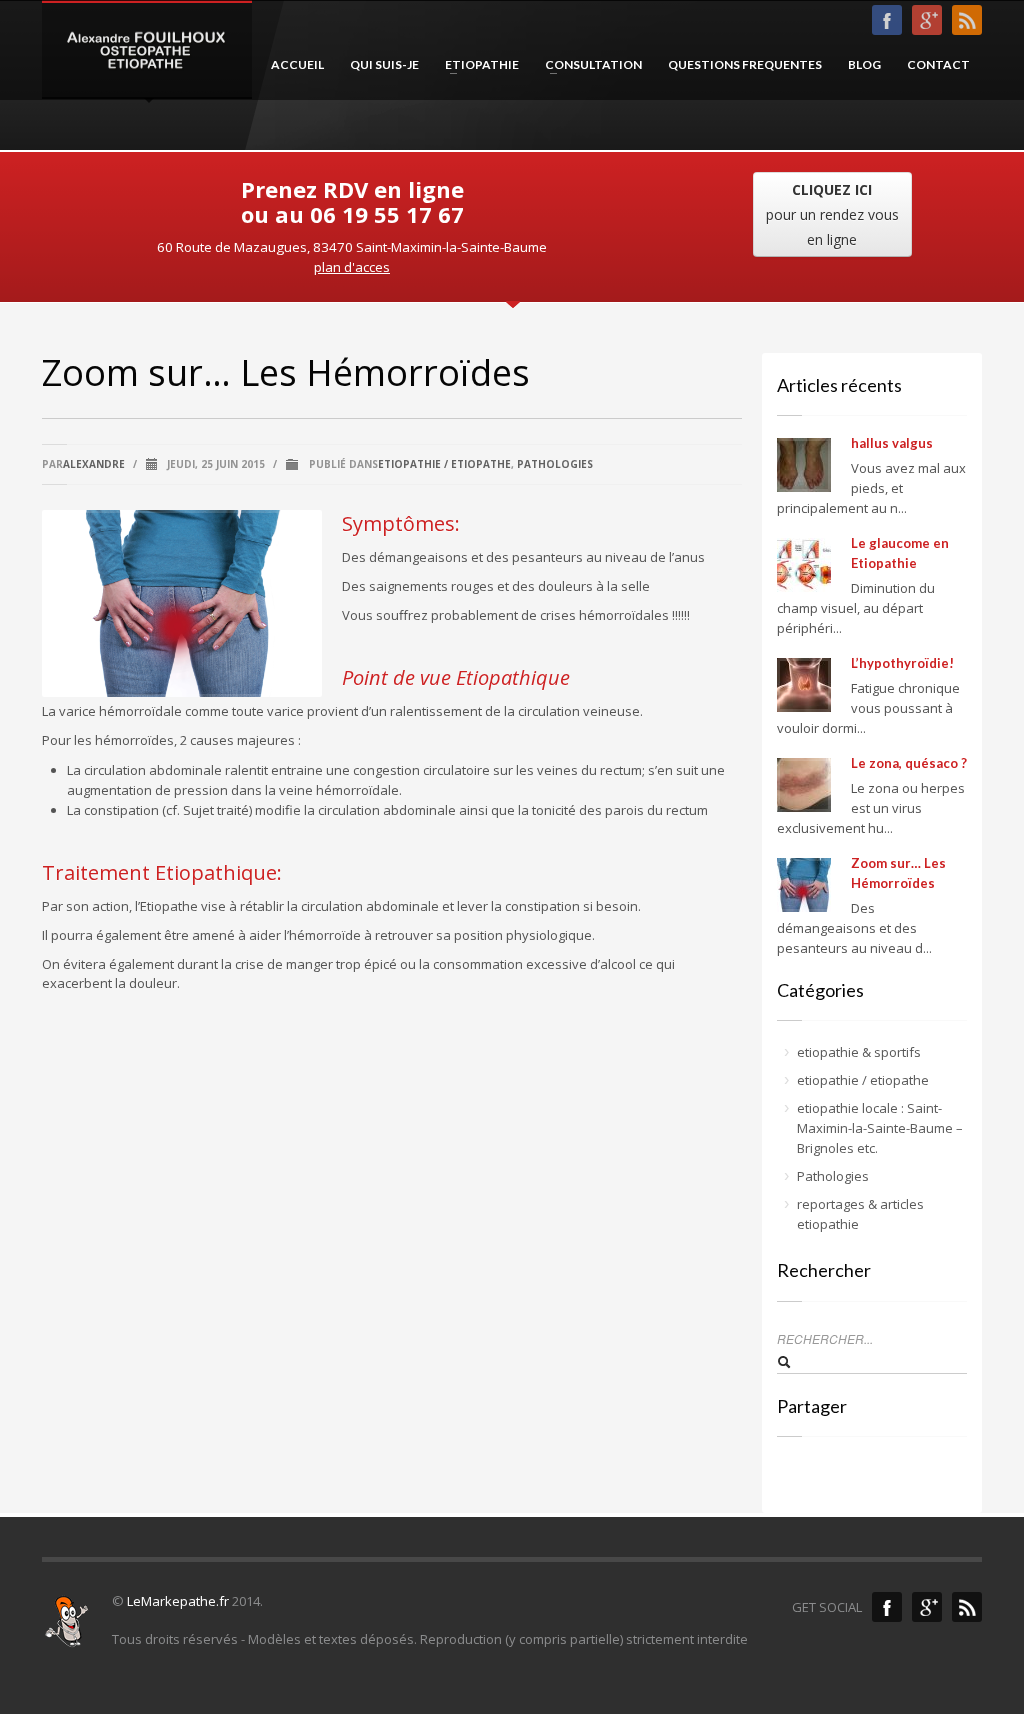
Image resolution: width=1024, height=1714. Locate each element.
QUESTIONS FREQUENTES (745, 64)
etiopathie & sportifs (859, 1052)
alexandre (94, 464)
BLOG (864, 64)
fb (887, 20)
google (927, 1607)
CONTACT (938, 64)
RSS (967, 20)
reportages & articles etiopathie (860, 1214)
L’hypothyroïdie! (902, 663)
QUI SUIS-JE (384, 64)
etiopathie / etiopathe (444, 464)
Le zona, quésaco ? (909, 763)
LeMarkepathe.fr (178, 1601)
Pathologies (555, 464)
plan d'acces (352, 267)
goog (927, 20)
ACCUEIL (297, 64)
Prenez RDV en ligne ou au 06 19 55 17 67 (352, 201)
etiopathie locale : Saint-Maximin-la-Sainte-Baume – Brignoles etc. (880, 1128)
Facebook (887, 1607)
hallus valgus (892, 443)
